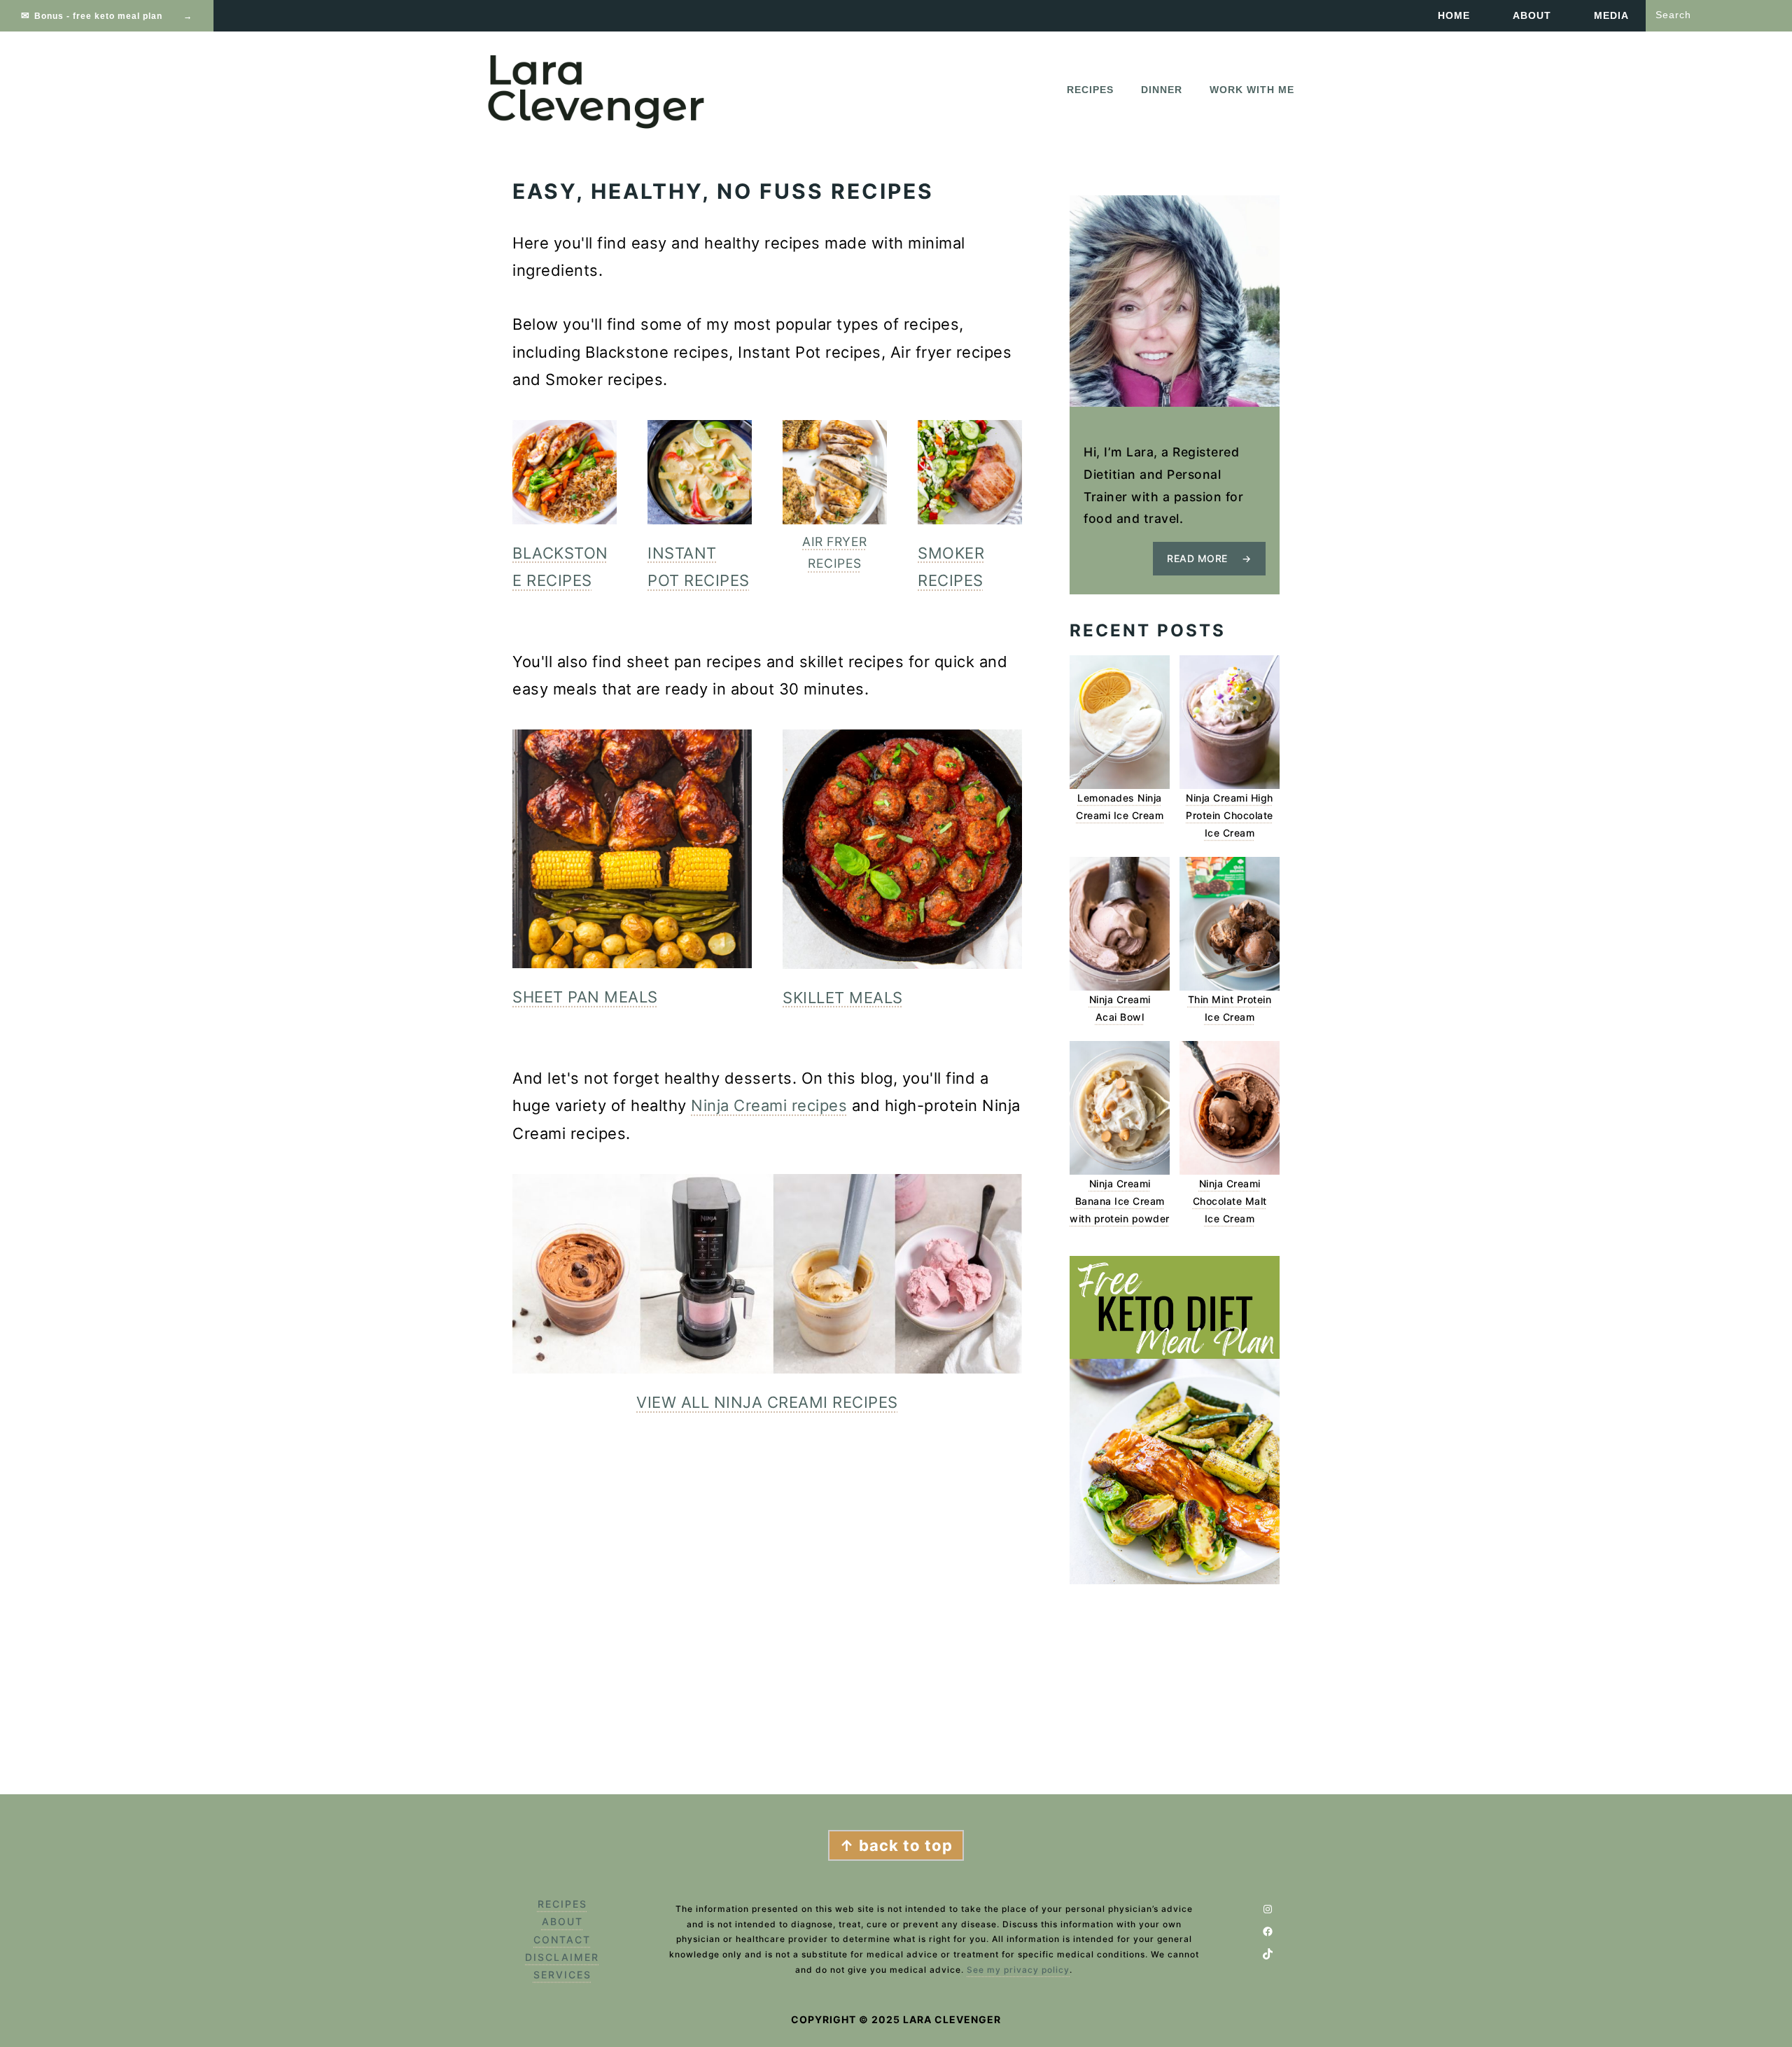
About (562, 1921)
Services (562, 1975)
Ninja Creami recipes (769, 1105)
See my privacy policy (1018, 1970)
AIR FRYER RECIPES (835, 553)
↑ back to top (896, 1845)
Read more (1197, 558)
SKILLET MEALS (843, 998)
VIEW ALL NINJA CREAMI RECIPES (767, 1402)
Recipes (562, 1904)
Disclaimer (562, 1957)
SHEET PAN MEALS (585, 997)
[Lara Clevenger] (598, 125)
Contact (562, 1940)
